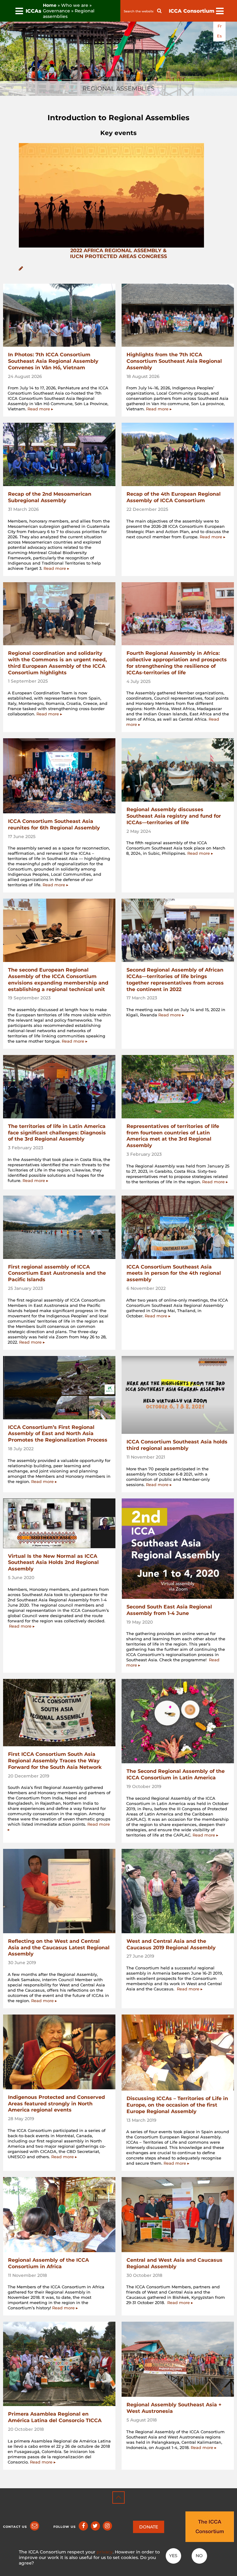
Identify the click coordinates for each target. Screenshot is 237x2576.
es (219, 36)
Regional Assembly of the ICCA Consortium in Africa (48, 2263)
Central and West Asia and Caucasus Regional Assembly (175, 2263)
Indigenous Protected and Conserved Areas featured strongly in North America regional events (56, 2104)
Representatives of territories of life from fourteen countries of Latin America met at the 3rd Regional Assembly (173, 1136)
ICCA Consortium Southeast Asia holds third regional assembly (177, 1445)
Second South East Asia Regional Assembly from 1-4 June (169, 1610)
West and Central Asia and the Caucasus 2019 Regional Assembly (171, 1944)
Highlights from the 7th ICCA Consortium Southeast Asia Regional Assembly (174, 361)
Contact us (15, 2527)
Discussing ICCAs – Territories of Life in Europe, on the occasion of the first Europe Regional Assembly (177, 2105)
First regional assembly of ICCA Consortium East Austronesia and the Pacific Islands (57, 1273)
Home (50, 5)
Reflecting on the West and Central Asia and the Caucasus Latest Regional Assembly (59, 1948)
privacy (105, 2552)
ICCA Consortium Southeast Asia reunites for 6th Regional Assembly (54, 824)
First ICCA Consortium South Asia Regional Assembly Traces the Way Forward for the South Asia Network (55, 1761)
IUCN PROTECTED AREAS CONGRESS (118, 256)
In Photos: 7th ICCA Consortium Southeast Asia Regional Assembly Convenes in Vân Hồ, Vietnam (53, 361)
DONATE (149, 2527)
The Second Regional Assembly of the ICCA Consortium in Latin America (176, 1774)
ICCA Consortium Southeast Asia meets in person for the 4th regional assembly (174, 1273)
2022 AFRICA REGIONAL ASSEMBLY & (118, 250)
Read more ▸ (40, 409)
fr (220, 26)
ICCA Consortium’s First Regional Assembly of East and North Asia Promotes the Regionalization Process (58, 1434)
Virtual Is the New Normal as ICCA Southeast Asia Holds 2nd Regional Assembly (53, 1563)
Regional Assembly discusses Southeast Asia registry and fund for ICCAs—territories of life (174, 816)
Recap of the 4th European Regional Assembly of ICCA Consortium (174, 497)
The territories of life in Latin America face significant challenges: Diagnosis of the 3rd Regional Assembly (57, 1133)
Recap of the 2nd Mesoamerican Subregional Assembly (50, 497)
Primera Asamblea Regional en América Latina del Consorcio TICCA (55, 2417)
